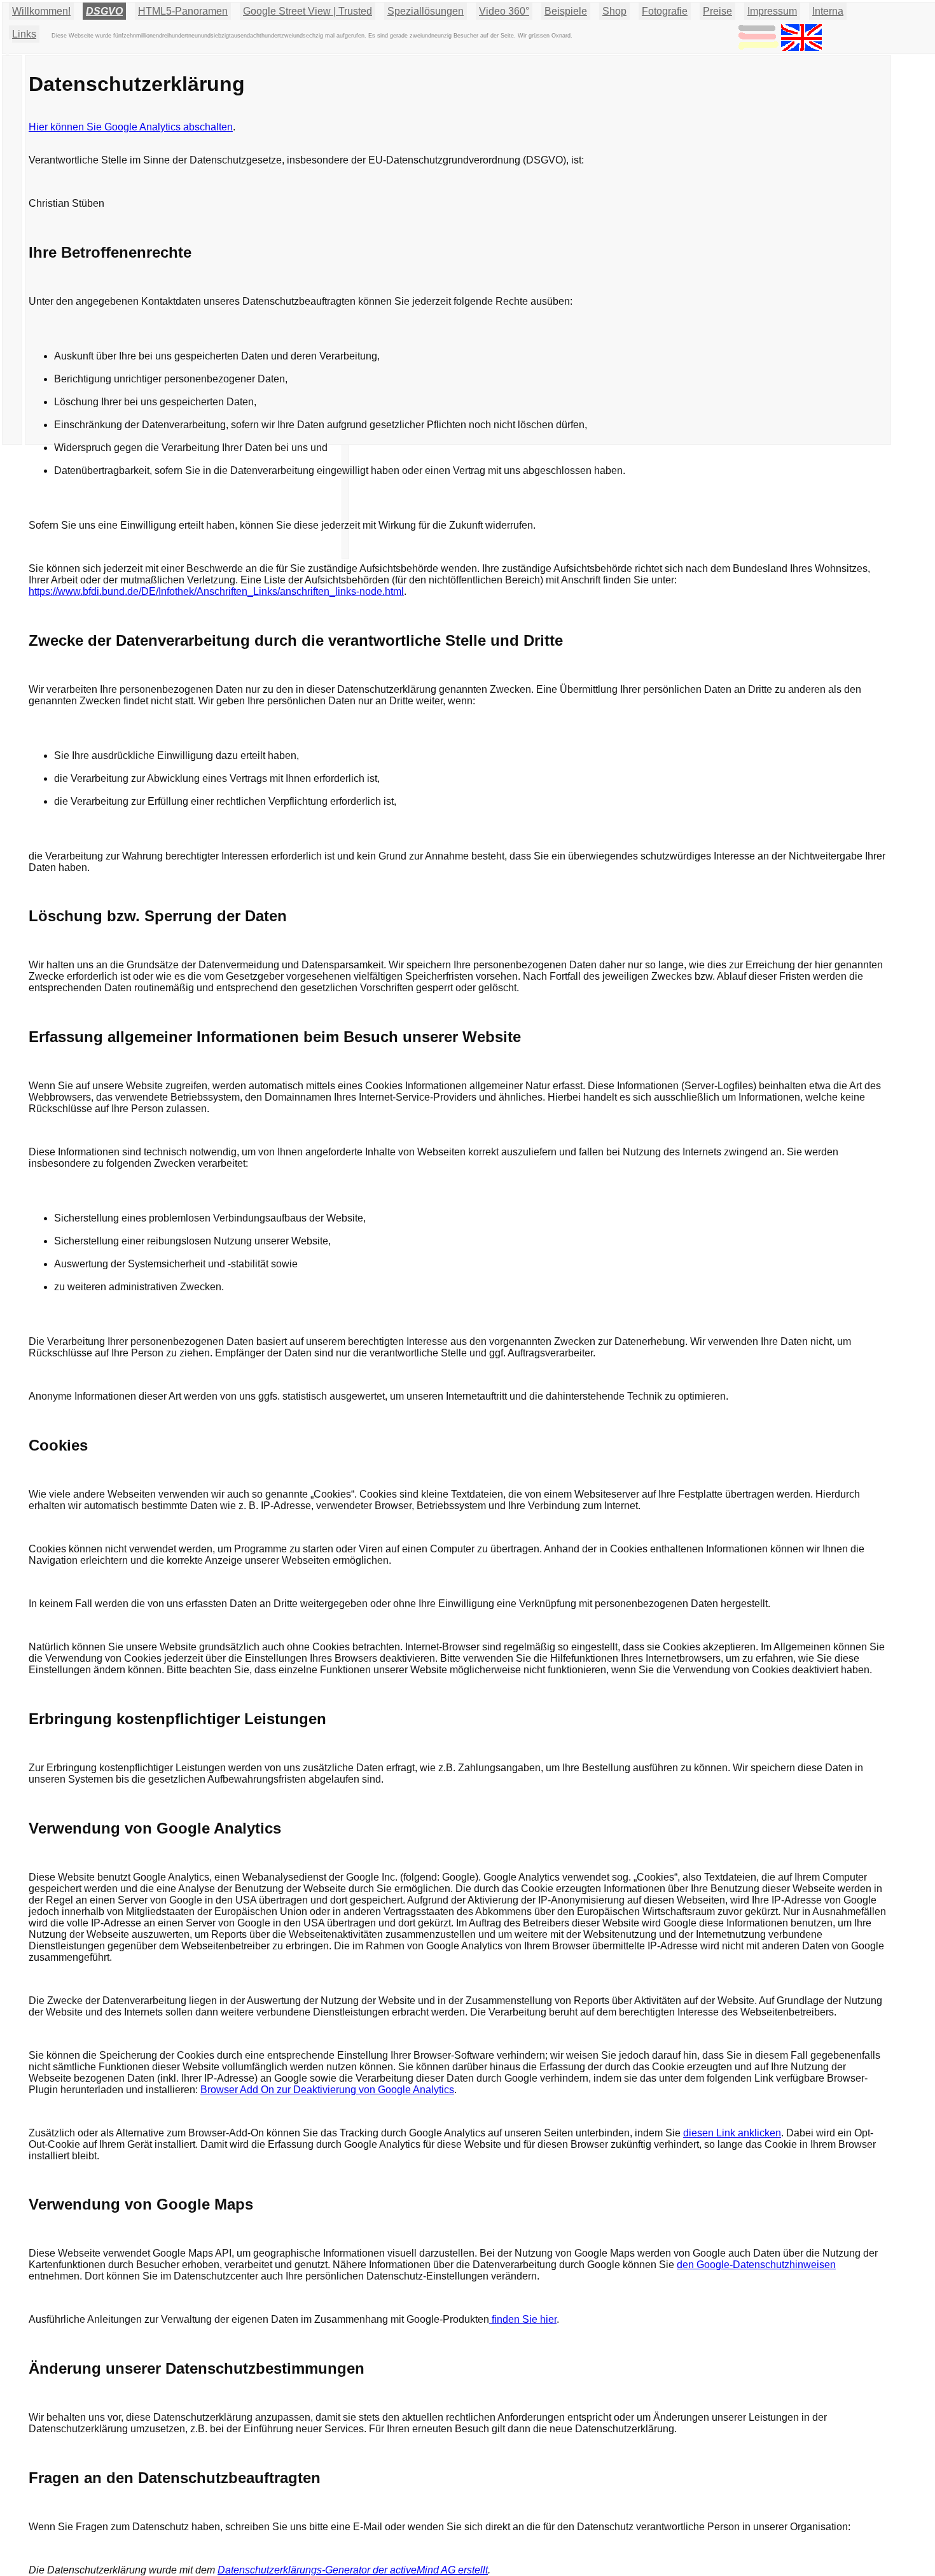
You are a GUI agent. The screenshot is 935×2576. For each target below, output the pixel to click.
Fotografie (665, 11)
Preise (717, 11)
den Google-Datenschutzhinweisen (756, 2265)
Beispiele (566, 11)
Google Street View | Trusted (308, 11)
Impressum (772, 11)
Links (24, 34)
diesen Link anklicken (732, 2133)
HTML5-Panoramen (183, 11)
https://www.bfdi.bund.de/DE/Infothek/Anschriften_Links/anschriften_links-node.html (216, 591)
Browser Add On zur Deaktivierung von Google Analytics (327, 2090)
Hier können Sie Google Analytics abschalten (131, 127)
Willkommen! (41, 11)
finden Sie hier (523, 2319)
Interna (828, 11)
